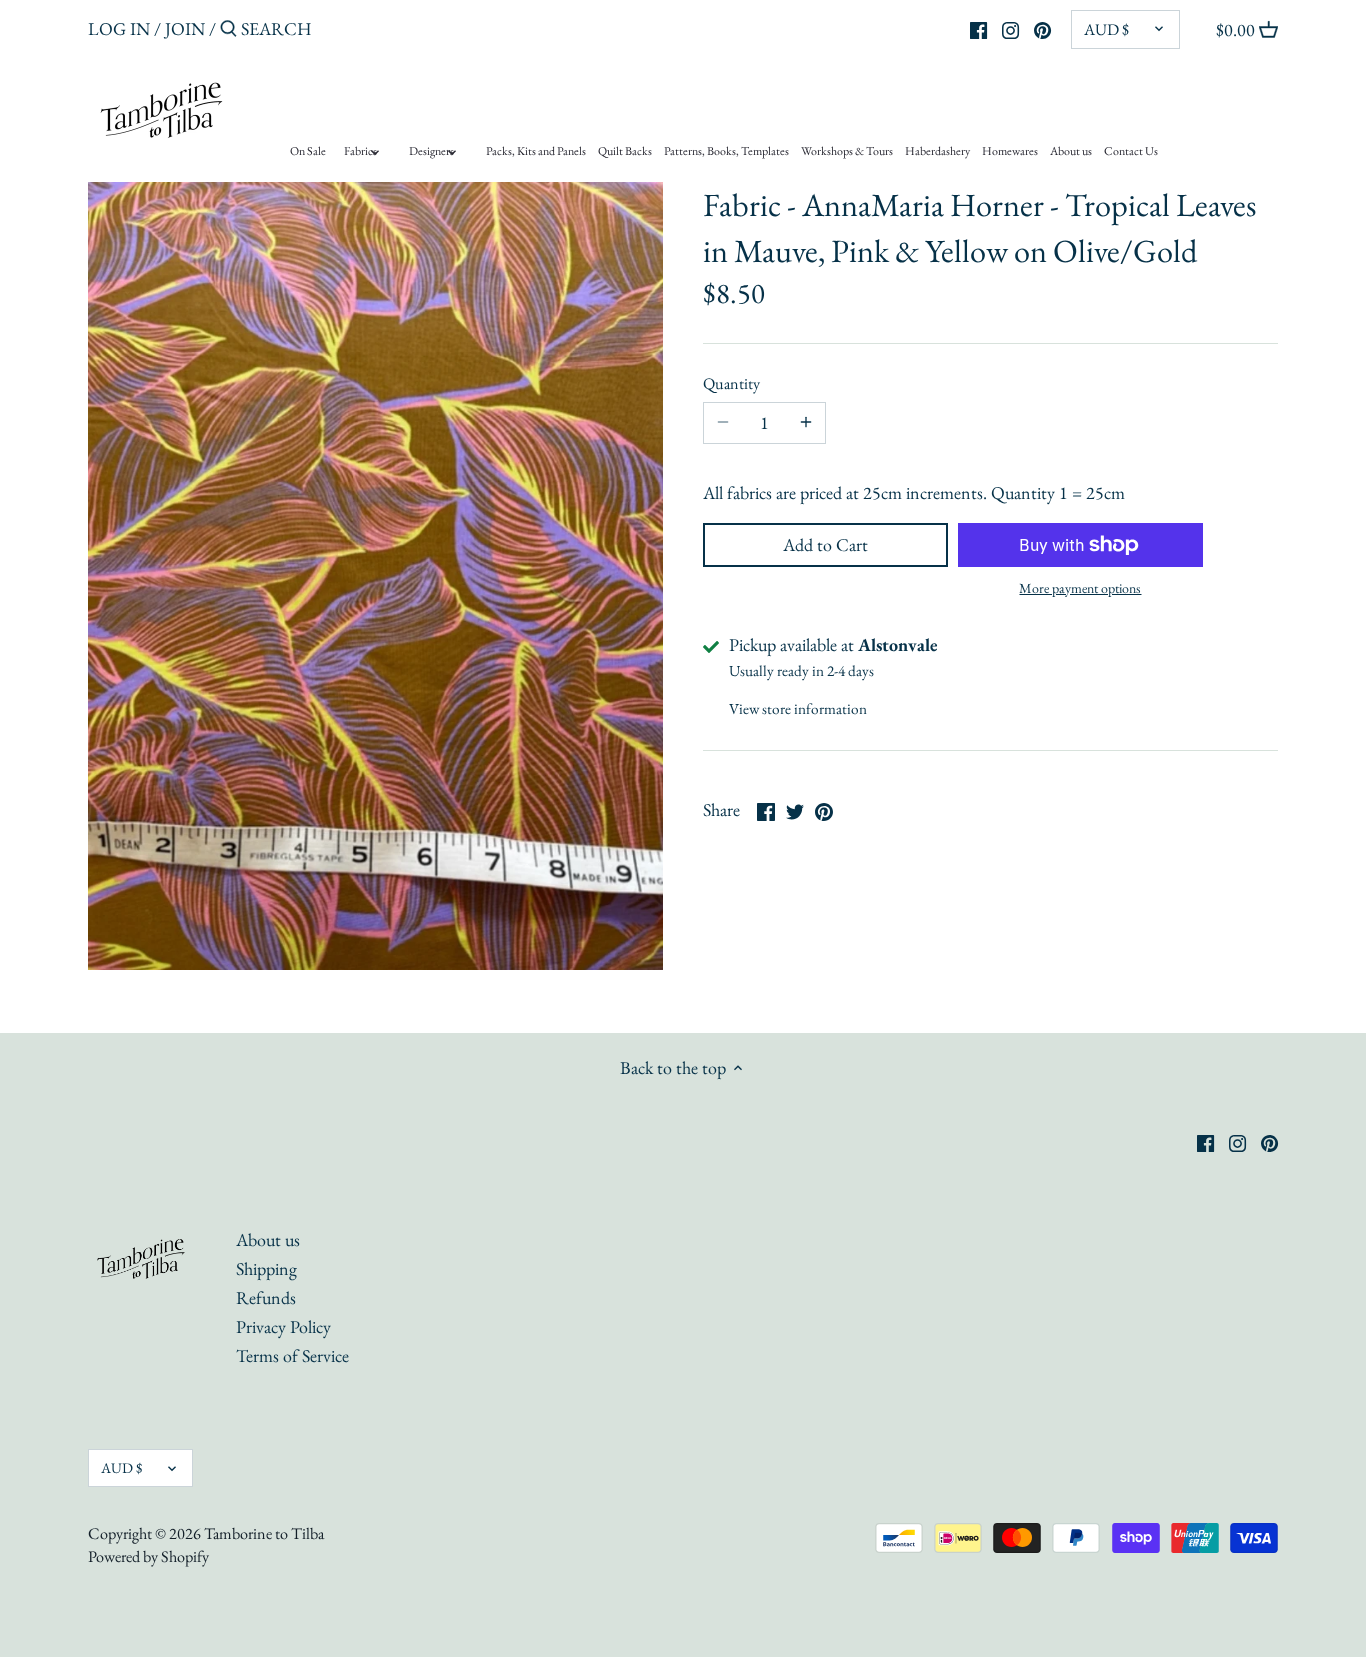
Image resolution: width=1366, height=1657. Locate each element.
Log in (119, 28)
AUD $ (1106, 29)
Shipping (266, 1268)
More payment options (1080, 588)
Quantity (731, 383)
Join (185, 28)
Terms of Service (292, 1355)
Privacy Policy (283, 1326)
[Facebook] (978, 28)
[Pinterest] (1042, 28)
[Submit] (228, 31)
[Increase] (806, 423)
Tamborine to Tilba (264, 1533)
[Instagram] (1010, 28)
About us (268, 1239)
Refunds (266, 1297)
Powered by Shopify (148, 1556)
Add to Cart (825, 544)
